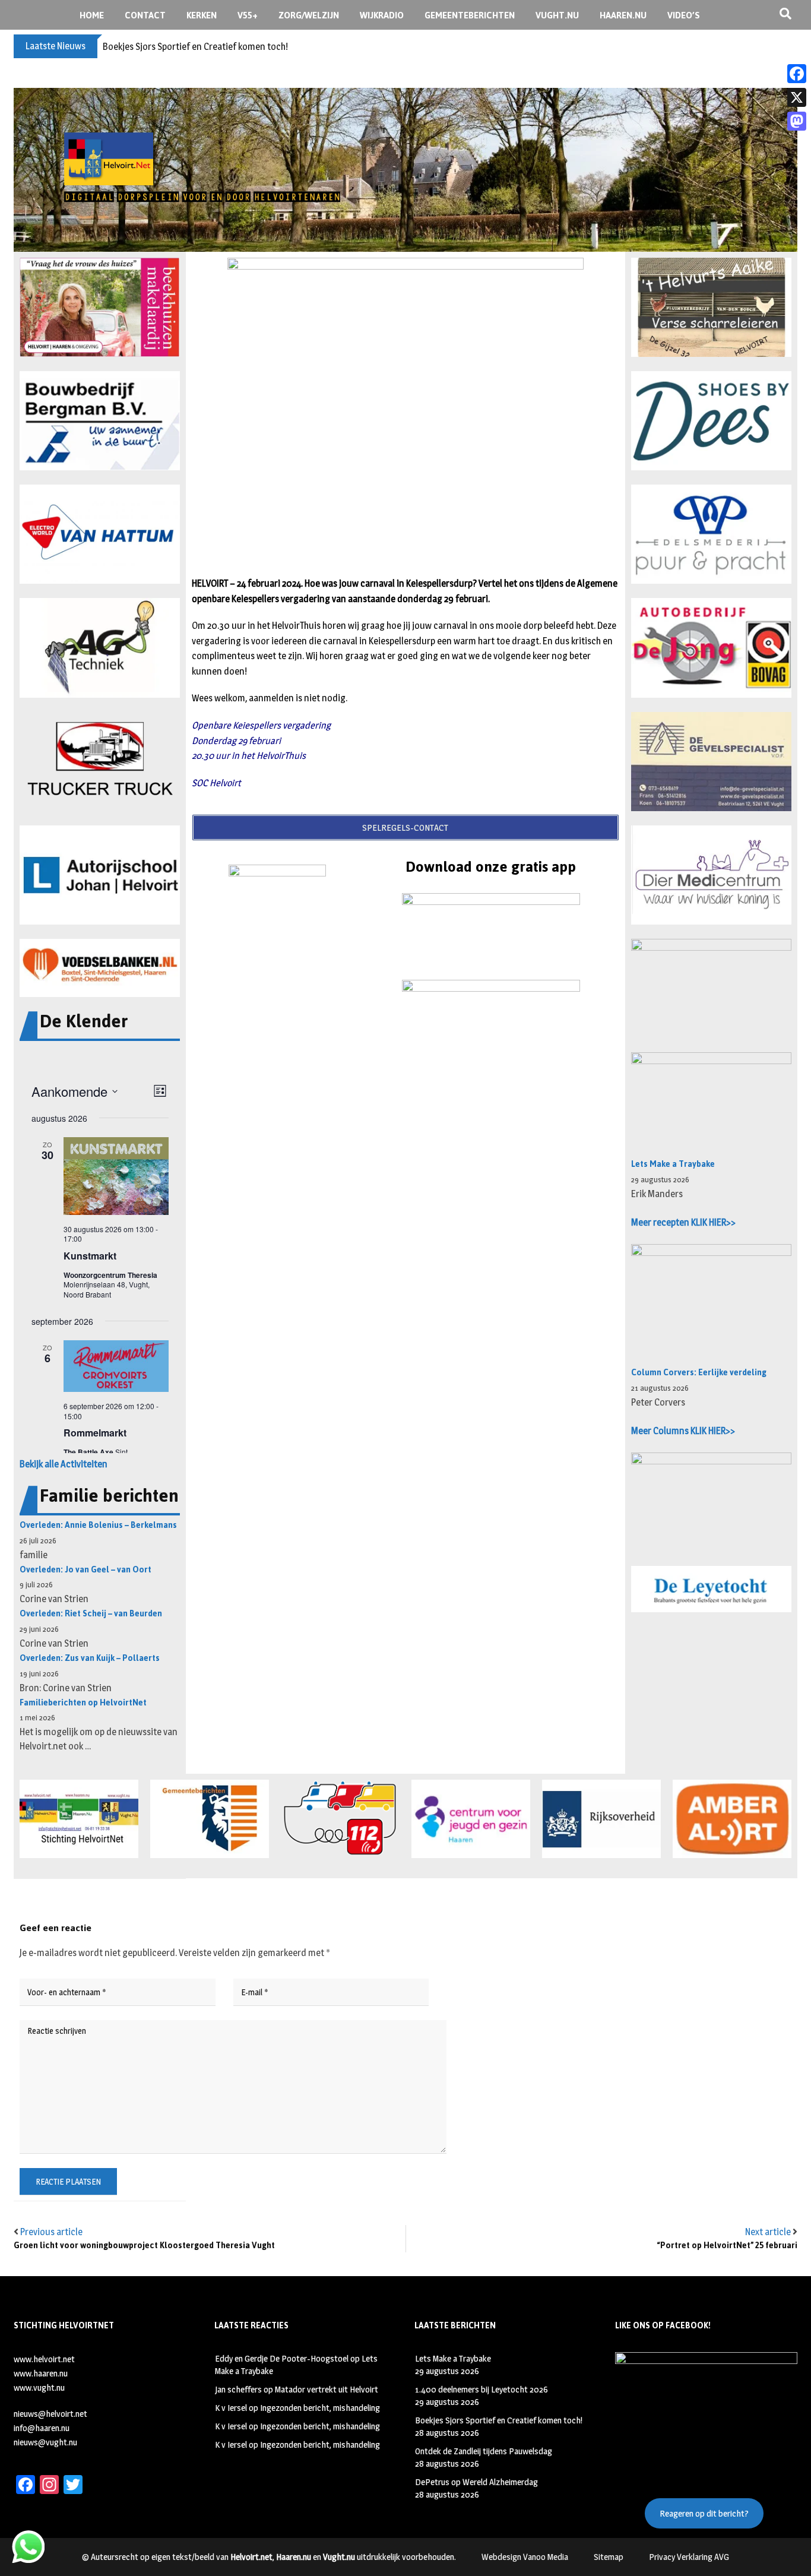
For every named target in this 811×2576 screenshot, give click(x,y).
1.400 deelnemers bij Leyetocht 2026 (481, 2389)
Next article (768, 2232)
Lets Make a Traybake (673, 1164)
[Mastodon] (797, 121)
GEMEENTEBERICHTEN (470, 15)
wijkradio (382, 15)
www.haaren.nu (41, 2373)
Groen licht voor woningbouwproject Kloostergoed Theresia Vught (144, 2246)
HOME (92, 15)
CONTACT (145, 15)
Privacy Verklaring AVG (689, 2557)
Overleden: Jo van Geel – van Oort (85, 1570)
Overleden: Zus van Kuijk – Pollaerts (90, 1658)
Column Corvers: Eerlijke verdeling (699, 1373)
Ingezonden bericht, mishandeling (320, 2408)
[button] (100, 307)
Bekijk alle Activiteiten (64, 1464)
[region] (405, 170)
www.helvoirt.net (44, 2359)
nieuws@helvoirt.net (50, 2414)
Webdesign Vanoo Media (525, 2557)
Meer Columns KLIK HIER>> (683, 1431)
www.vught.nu (39, 2387)
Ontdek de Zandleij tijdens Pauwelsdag (484, 2451)
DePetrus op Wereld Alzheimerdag (476, 2482)
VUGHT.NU (557, 15)
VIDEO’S (684, 15)
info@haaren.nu (42, 2428)
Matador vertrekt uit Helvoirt (327, 2389)
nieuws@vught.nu (45, 2442)
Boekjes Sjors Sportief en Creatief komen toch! (195, 47)
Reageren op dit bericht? (704, 2513)
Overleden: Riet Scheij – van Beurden (91, 1614)
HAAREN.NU (623, 15)
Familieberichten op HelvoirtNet (83, 1703)
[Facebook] (797, 74)
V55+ (248, 15)
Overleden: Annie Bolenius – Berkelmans (98, 1525)
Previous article (51, 2232)
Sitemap (609, 2557)
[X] (797, 97)
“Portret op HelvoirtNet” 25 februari (727, 2246)
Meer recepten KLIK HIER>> (683, 1222)
